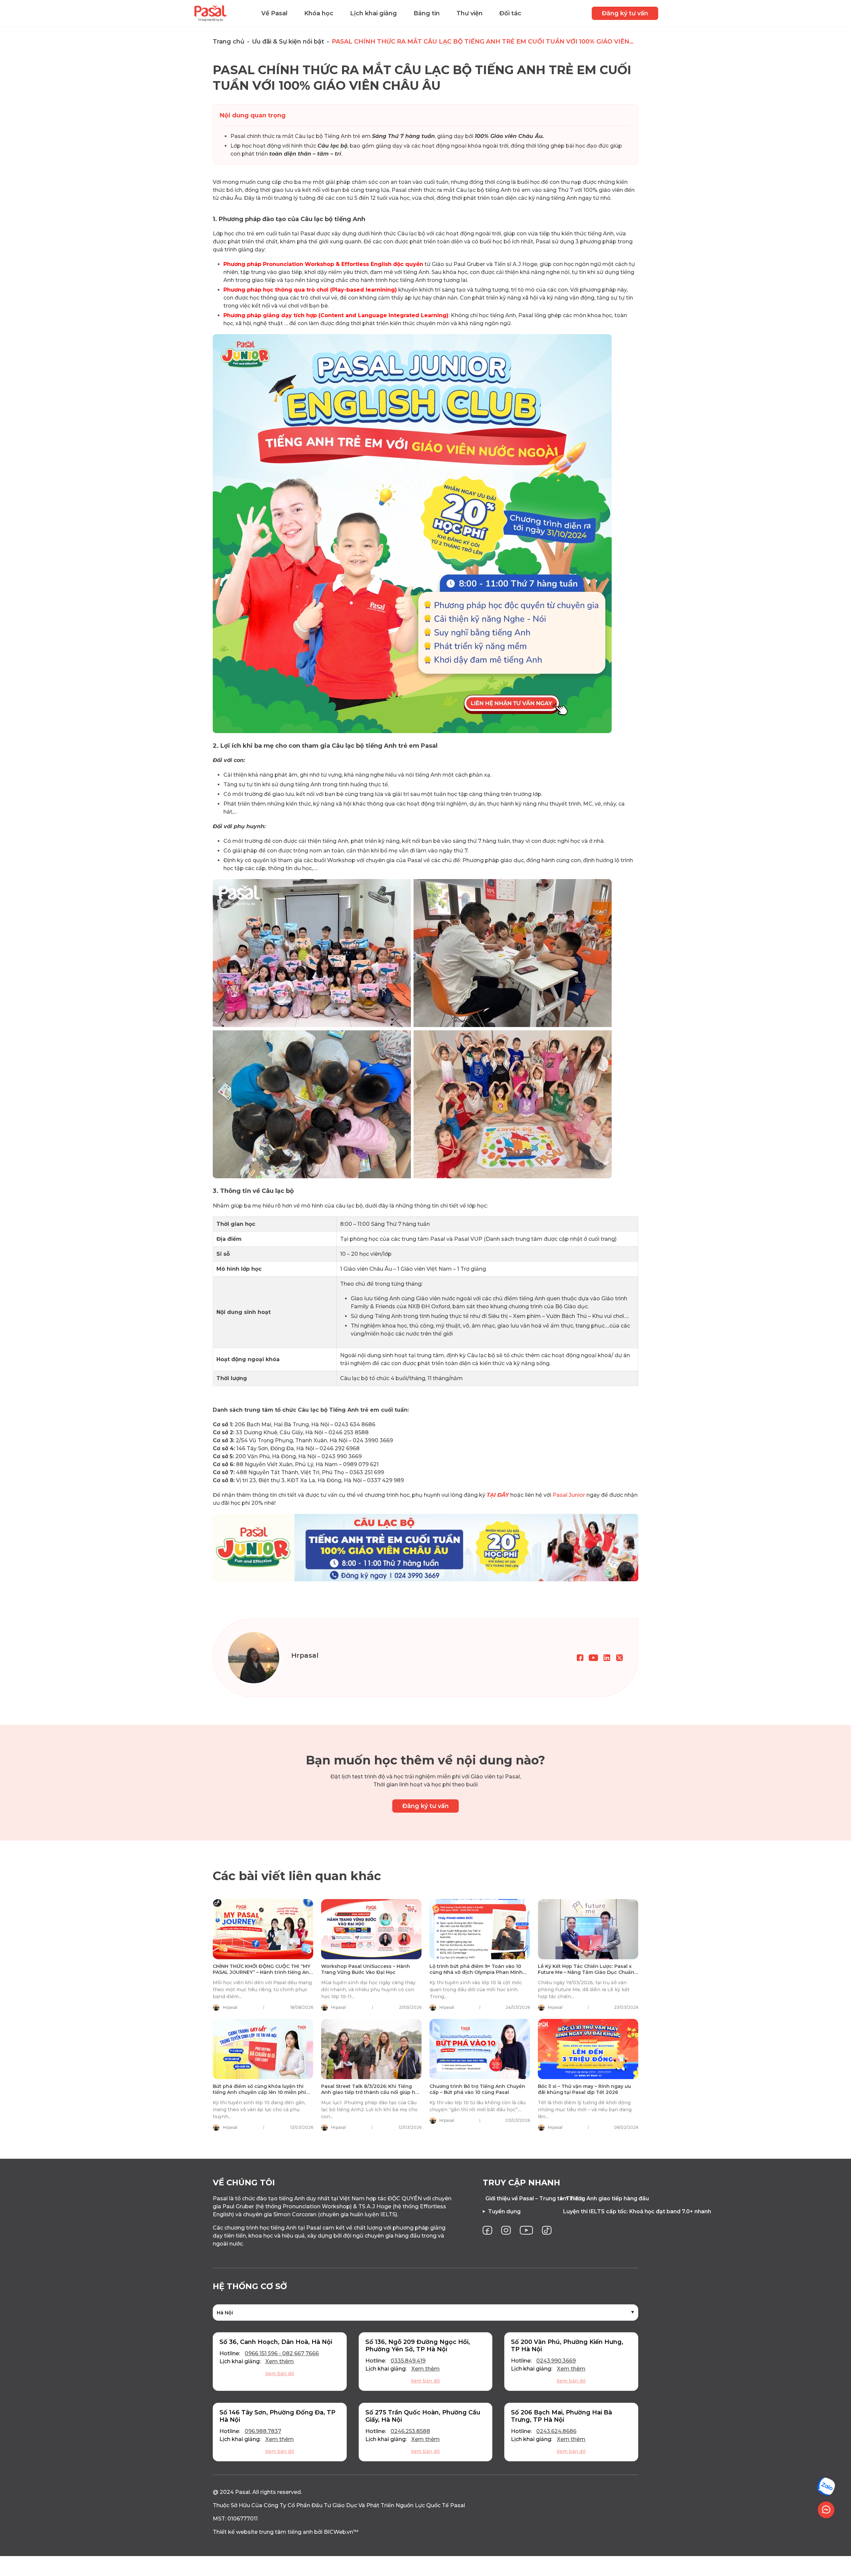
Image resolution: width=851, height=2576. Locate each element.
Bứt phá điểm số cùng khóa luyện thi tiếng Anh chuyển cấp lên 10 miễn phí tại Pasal (259, 2092)
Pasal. (243, 2492)
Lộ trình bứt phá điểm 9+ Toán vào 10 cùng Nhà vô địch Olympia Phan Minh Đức (476, 1972)
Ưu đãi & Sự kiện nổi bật (288, 42)
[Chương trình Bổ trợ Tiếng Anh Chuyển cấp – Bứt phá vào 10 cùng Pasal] (480, 2049)
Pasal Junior (569, 1495)
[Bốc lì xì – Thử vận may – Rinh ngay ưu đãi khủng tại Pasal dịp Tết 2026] (588, 2049)
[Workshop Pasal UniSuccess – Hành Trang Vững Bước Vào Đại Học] (371, 1929)
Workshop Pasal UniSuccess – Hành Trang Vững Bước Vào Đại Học (365, 1969)
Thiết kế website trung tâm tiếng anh (263, 2532)
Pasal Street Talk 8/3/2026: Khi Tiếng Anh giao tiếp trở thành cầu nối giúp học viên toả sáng (371, 2092)
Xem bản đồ (280, 2374)
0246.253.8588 (410, 2431)
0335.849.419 (408, 2361)
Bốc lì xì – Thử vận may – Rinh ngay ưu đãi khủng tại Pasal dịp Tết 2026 (584, 2089)
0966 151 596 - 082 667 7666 (282, 2353)
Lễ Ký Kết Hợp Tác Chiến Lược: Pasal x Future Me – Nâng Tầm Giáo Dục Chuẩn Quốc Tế (586, 1972)
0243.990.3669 (556, 2361)
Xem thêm (280, 2361)
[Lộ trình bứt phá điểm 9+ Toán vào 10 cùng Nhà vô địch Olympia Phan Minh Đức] (480, 1929)
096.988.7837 (263, 2431)
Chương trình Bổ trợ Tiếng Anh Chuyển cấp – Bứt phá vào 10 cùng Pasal (477, 2089)
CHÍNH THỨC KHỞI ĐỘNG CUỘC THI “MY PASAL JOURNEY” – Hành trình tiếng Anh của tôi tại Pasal (262, 1972)
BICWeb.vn (338, 2532)
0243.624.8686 (556, 2431)
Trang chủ (229, 42)
